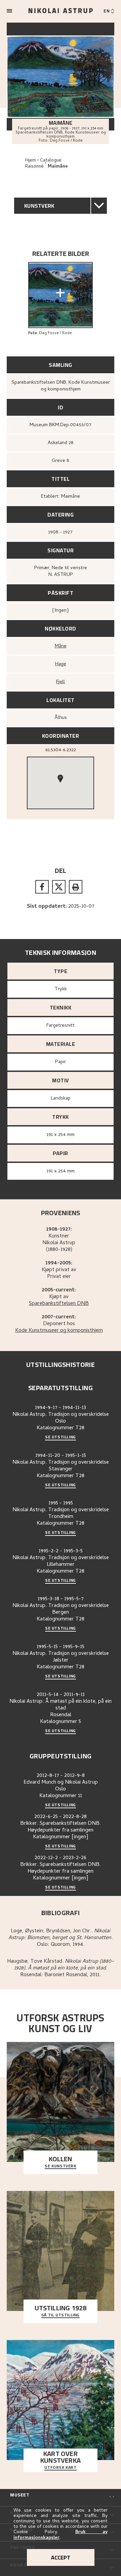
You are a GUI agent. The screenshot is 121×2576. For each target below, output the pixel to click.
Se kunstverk (60, 2166)
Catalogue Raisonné (43, 164)
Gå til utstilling (61, 2315)
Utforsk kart (60, 2468)
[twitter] (59, 887)
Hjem (31, 161)
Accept (61, 2557)
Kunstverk (39, 206)
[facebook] (42, 887)
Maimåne (58, 167)
